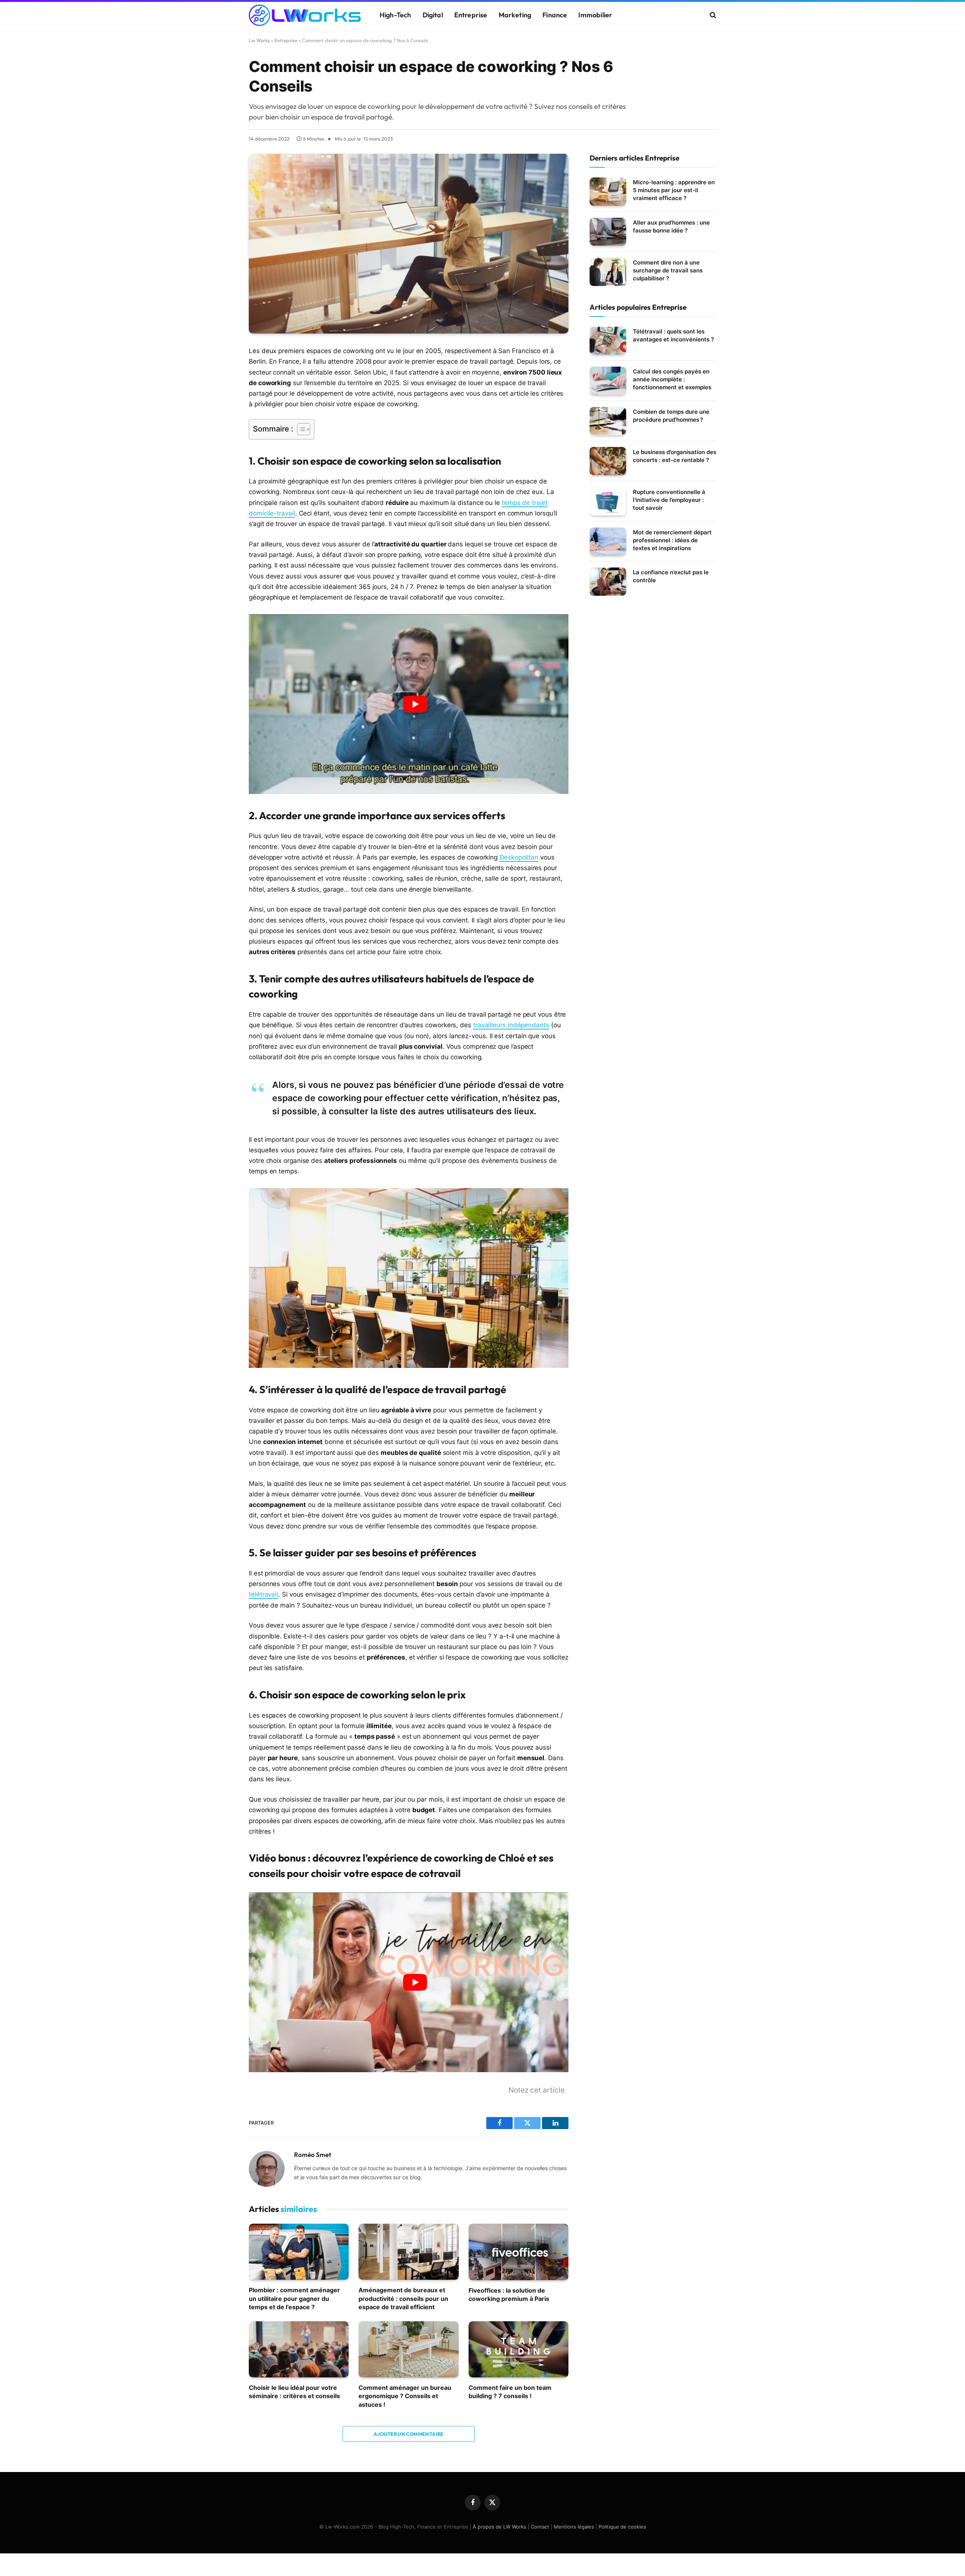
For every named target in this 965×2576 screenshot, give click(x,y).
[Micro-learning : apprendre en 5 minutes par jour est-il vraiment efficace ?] (608, 192)
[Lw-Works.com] (305, 15)
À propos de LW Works (499, 2527)
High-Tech (395, 15)
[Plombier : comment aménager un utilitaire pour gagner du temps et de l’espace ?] (299, 2252)
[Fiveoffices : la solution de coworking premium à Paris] (518, 2252)
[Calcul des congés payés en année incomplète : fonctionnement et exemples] (608, 381)
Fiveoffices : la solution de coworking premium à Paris (509, 2295)
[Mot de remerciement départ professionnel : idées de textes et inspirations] (608, 542)
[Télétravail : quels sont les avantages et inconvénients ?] (608, 341)
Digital (433, 15)
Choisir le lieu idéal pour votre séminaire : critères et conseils (294, 2392)
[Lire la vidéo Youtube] (415, 704)
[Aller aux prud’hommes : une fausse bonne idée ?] (608, 232)
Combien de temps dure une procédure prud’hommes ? (671, 416)
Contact (540, 2527)
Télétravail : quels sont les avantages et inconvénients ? (673, 335)
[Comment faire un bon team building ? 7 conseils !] (518, 2349)
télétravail (263, 1594)
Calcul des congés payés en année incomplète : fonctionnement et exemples (672, 379)
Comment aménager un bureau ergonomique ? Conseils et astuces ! (405, 2396)
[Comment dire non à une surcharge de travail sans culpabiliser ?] (608, 272)
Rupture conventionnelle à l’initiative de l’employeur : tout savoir (669, 500)
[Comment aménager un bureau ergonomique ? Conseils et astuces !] (408, 2349)
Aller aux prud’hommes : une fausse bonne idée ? (671, 226)
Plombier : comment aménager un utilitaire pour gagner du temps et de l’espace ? (294, 2298)
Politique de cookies (622, 2527)
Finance (555, 15)
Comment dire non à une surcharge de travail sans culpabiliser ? (668, 270)
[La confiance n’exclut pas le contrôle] (608, 582)
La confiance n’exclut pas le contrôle (671, 576)
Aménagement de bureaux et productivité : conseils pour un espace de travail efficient (403, 2298)
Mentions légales (574, 2527)
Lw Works (259, 40)
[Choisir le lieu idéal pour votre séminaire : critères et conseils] (299, 2349)
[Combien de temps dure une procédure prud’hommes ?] (608, 421)
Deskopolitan (519, 857)
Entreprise (471, 15)
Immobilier (595, 15)
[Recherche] (712, 15)
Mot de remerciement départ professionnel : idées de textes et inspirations (672, 540)
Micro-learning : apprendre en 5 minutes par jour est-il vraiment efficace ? (674, 190)
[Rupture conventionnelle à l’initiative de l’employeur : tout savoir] (608, 501)
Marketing (515, 15)
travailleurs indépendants (511, 1025)
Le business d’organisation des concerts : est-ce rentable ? (675, 456)
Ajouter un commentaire (409, 2434)
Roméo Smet (313, 2155)
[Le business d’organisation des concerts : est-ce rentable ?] (608, 461)
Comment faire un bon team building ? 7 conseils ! (510, 2392)
